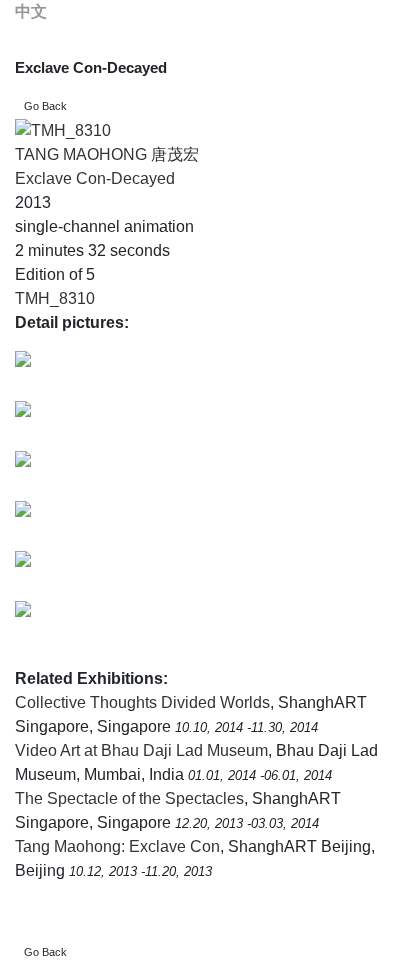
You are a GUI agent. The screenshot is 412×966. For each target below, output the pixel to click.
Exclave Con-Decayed (95, 178)
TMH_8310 (55, 298)
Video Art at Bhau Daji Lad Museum (141, 750)
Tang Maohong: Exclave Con (117, 846)
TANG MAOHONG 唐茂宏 (107, 154)
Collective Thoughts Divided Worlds (142, 702)
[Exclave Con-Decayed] (63, 130)
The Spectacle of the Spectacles (129, 798)
